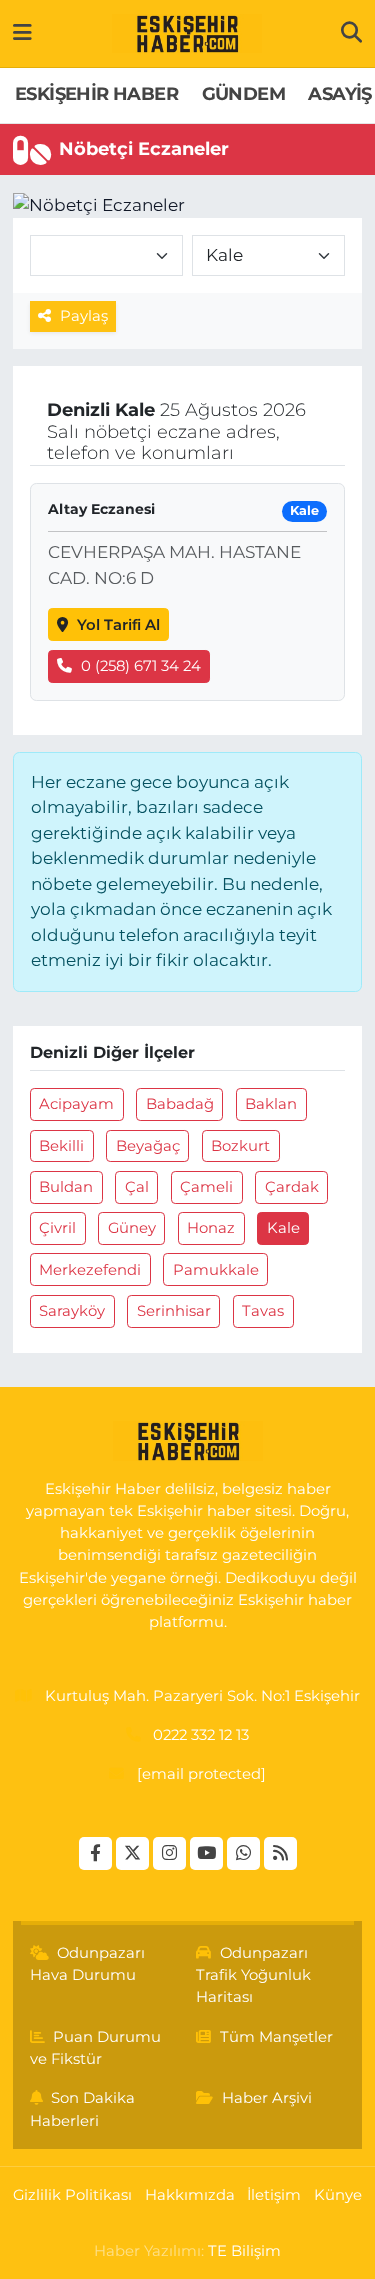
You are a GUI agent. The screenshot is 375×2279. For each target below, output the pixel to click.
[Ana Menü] (22, 33)
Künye (338, 2195)
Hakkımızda (190, 2195)
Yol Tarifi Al (118, 625)
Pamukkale (216, 1270)
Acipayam (76, 1104)
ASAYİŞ (339, 94)
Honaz (211, 1228)
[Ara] (351, 33)
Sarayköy (72, 1311)
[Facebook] (95, 1853)
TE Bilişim (244, 2251)
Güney (132, 1228)
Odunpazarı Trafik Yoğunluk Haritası (253, 1975)
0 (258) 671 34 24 (141, 666)
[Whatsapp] (243, 1853)
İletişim (274, 2195)
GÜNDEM (243, 94)
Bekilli (61, 1146)
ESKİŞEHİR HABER (96, 94)
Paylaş (84, 316)
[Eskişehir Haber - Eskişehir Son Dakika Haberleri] (187, 34)
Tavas (263, 1311)
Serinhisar (174, 1311)
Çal (137, 1187)
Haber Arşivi (267, 2098)
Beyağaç (148, 1146)
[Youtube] (206, 1853)
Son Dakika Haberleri (83, 2109)
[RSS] (280, 1853)
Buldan (66, 1187)
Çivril (57, 1228)
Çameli (206, 1187)
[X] (132, 1853)
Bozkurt (240, 1146)
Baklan (271, 1104)
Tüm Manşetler (276, 2037)
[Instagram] (169, 1853)
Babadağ (180, 1104)
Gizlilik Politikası (72, 2195)
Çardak (292, 1187)
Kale (283, 1228)
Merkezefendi (90, 1270)
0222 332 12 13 (201, 1735)
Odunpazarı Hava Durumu (88, 1964)
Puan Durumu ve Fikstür (96, 2048)
